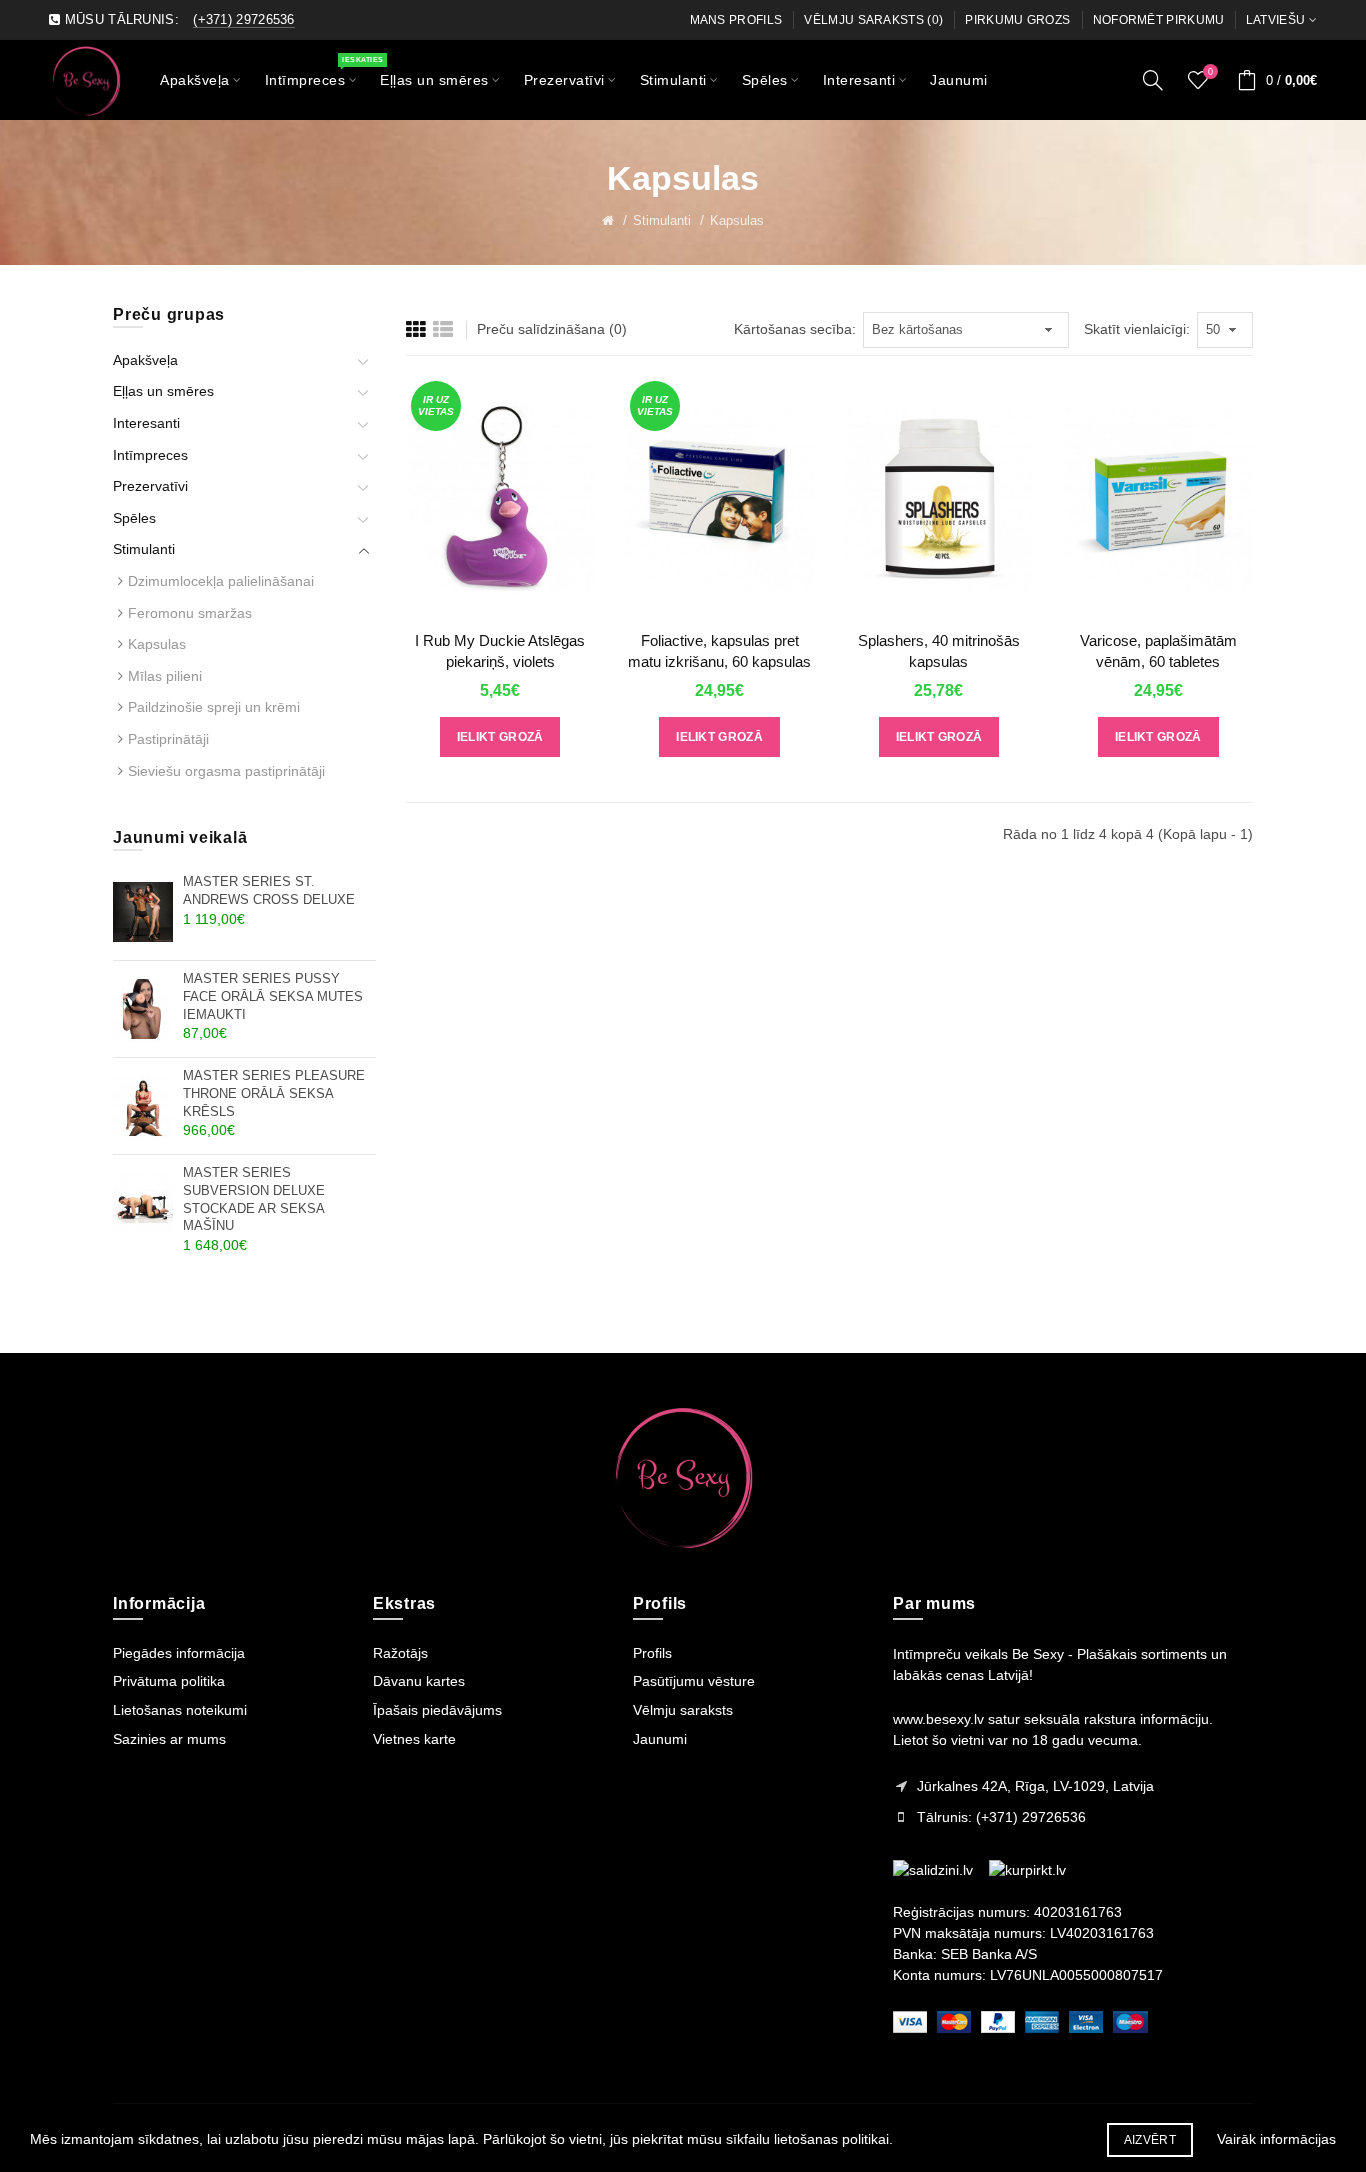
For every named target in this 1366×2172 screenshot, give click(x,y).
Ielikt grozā (500, 737)
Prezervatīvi (150, 486)
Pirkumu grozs (1017, 20)
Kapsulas (737, 220)
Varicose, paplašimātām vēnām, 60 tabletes (1158, 651)
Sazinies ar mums (169, 1739)
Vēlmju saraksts (683, 1710)
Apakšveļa (145, 360)
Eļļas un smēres (163, 391)
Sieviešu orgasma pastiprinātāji (226, 771)
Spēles (134, 518)
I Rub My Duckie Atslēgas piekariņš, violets (500, 651)
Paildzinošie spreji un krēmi (214, 707)
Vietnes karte (414, 1739)
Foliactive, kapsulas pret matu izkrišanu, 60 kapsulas (719, 651)
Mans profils (736, 20)
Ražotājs (400, 1653)
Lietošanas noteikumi (180, 1710)
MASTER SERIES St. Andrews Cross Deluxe (269, 891)
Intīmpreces (150, 455)
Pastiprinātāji (168, 739)
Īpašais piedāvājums (437, 1710)
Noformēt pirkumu (1159, 20)
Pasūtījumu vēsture (694, 1681)
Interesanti (146, 423)
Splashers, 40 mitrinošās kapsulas (939, 651)
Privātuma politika (169, 1681)
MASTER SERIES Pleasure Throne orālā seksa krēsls (274, 1093)
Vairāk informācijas (1276, 2139)
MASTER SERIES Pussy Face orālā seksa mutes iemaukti (273, 996)
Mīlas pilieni (165, 676)
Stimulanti (662, 220)
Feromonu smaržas (190, 613)
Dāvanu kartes (419, 1681)
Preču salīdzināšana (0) (552, 329)
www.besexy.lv (938, 1719)
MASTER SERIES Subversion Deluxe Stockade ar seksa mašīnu (254, 1199)
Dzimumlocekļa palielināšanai (221, 581)
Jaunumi (660, 1739)
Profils (652, 1653)
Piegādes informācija (179, 1653)
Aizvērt (1150, 2140)
